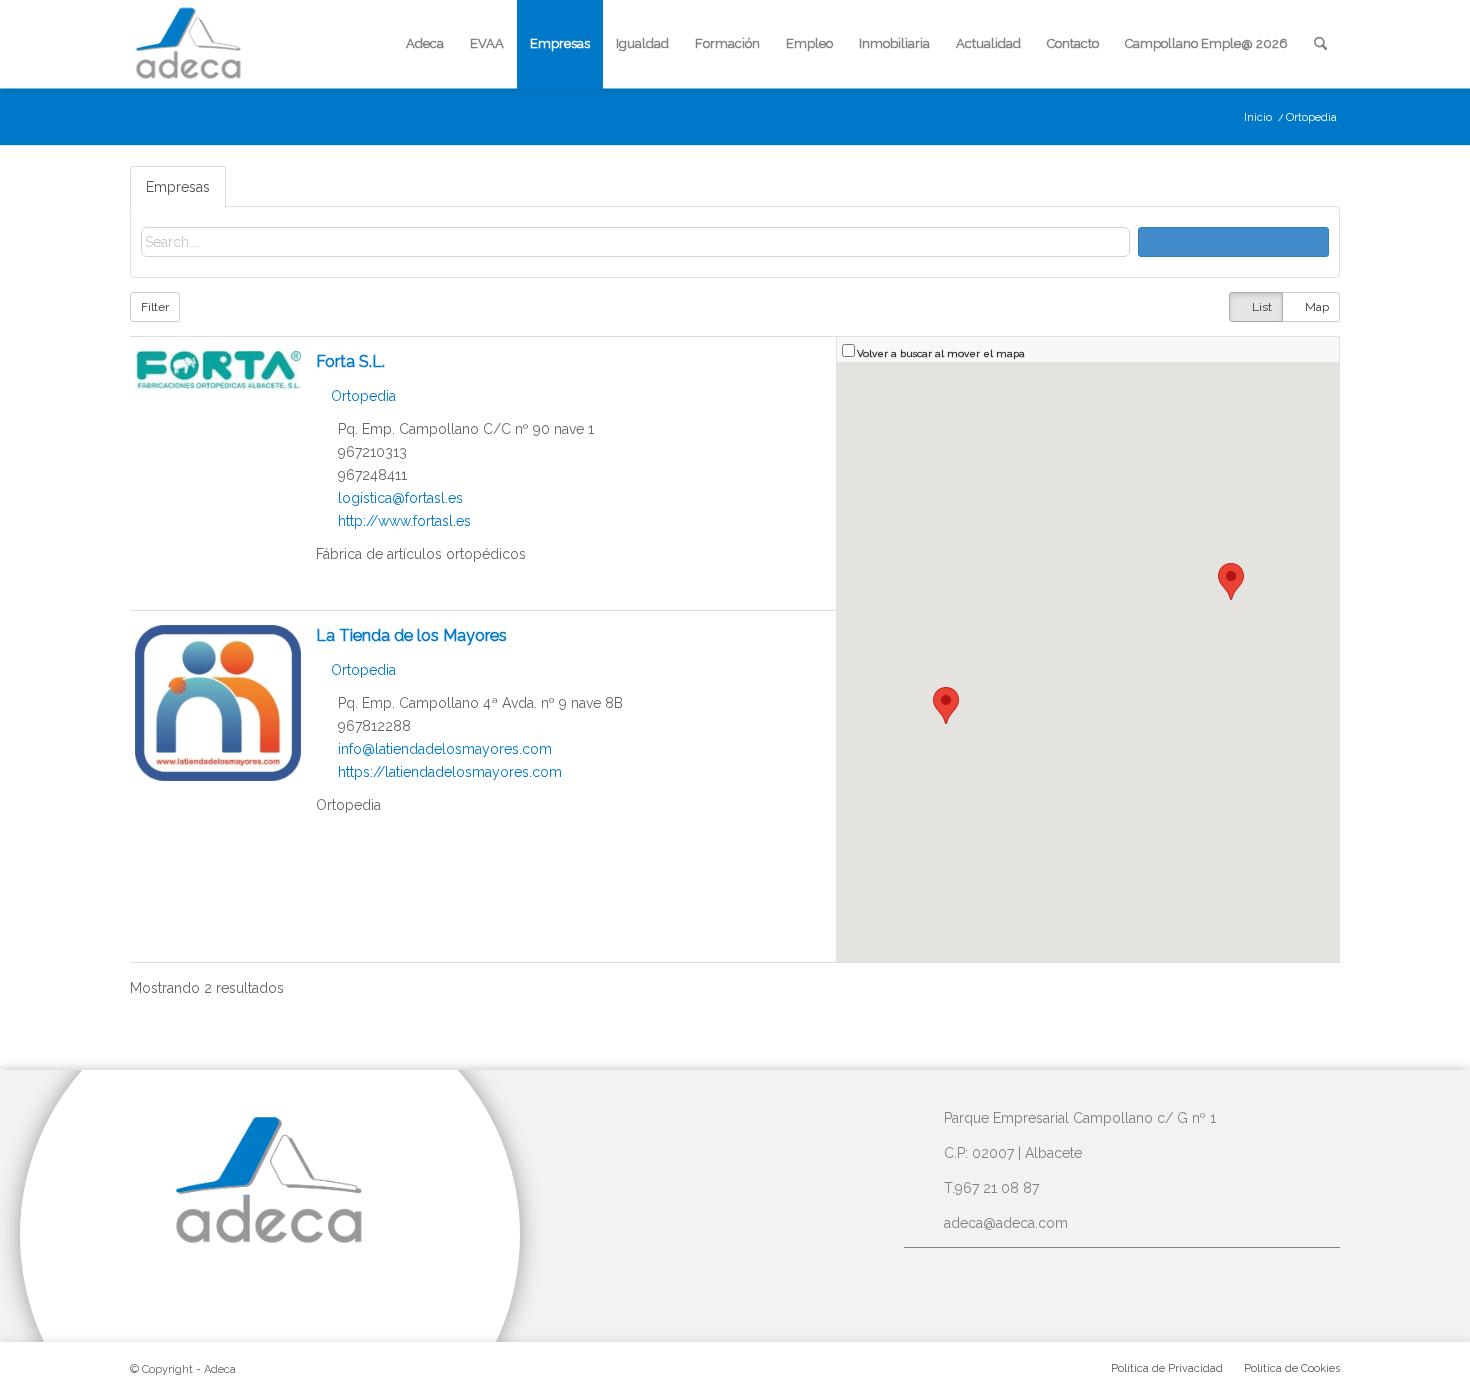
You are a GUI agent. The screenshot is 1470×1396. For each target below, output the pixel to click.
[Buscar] (1320, 44)
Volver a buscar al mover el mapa (941, 353)
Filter (155, 307)
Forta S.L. (350, 361)
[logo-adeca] (189, 44)
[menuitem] (425, 44)
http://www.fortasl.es (404, 521)
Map (1315, 307)
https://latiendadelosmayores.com (450, 772)
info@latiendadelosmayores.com (445, 749)
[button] (1231, 581)
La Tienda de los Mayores (411, 635)
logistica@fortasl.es (400, 498)
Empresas (178, 187)
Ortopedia (361, 396)
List (1260, 307)
